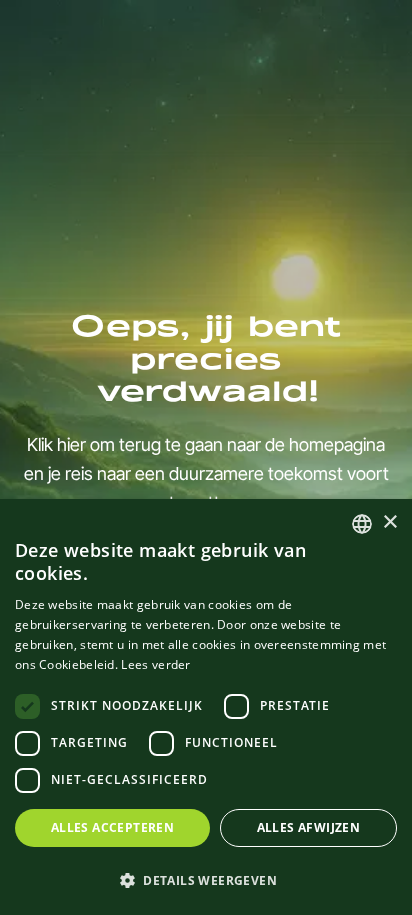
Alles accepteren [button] (112, 827)
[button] (206, 880)
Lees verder (155, 664)
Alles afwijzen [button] (309, 827)
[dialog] (206, 707)
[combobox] (362, 524)
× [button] (389, 522)
